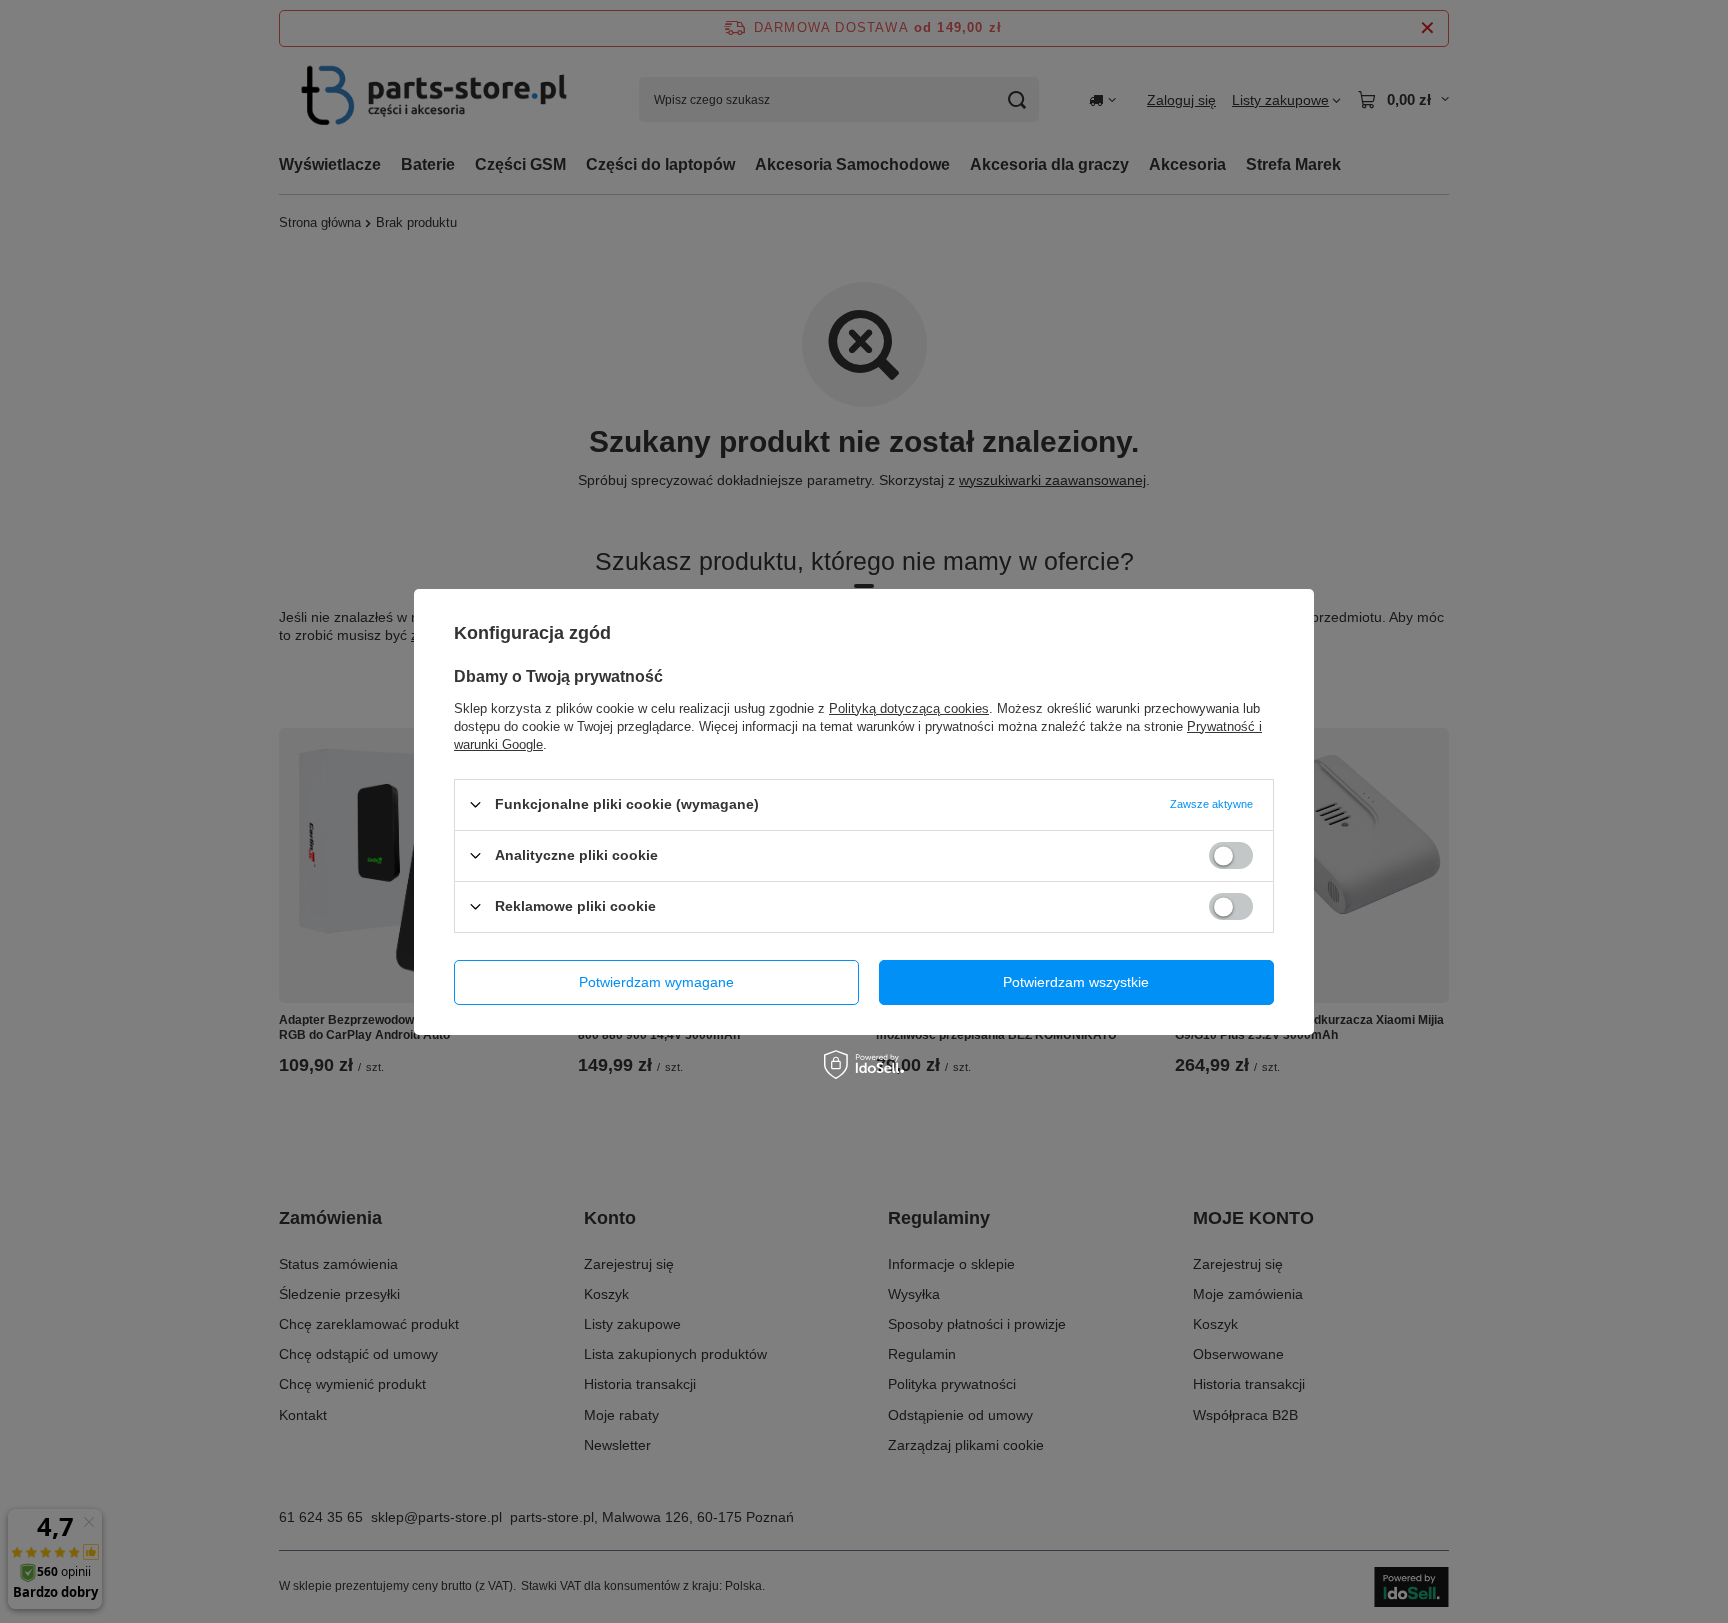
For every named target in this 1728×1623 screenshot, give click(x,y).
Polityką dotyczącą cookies (909, 707)
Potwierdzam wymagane (656, 982)
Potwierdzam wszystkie (1076, 982)
